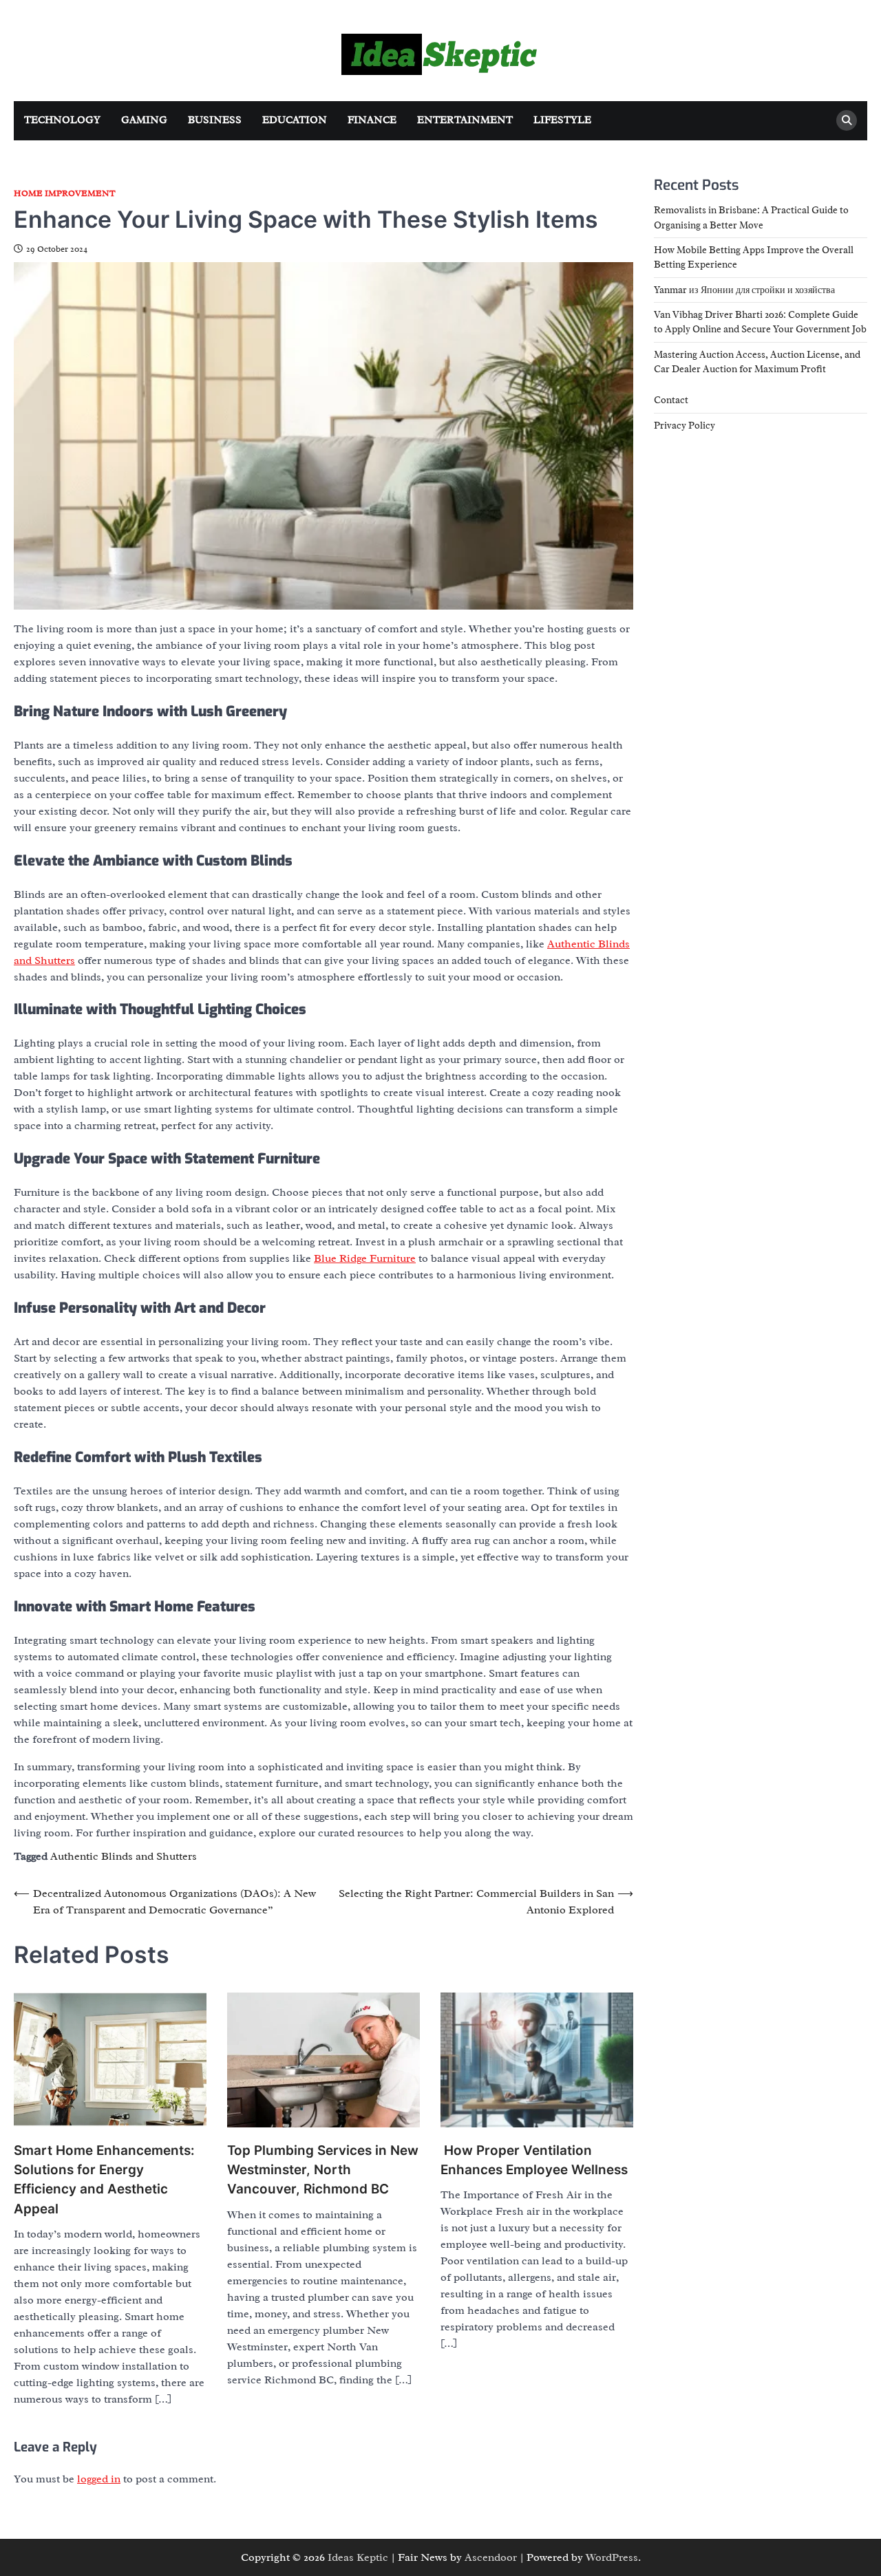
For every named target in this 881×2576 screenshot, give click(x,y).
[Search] (847, 120)
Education (295, 120)
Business (215, 120)
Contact (671, 400)
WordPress (612, 2557)
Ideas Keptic (358, 2557)
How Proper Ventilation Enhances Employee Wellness (534, 2160)
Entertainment (465, 120)
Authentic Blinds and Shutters (124, 1856)
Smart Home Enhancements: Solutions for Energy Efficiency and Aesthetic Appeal (104, 2180)
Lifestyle (562, 120)
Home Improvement (65, 194)
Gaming (144, 120)
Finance (372, 120)
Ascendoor (491, 2557)
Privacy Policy (684, 425)
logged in (99, 2479)
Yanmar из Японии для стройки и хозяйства (744, 289)
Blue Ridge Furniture (365, 1258)
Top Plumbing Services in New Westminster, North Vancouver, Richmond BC (323, 2170)
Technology (62, 120)
